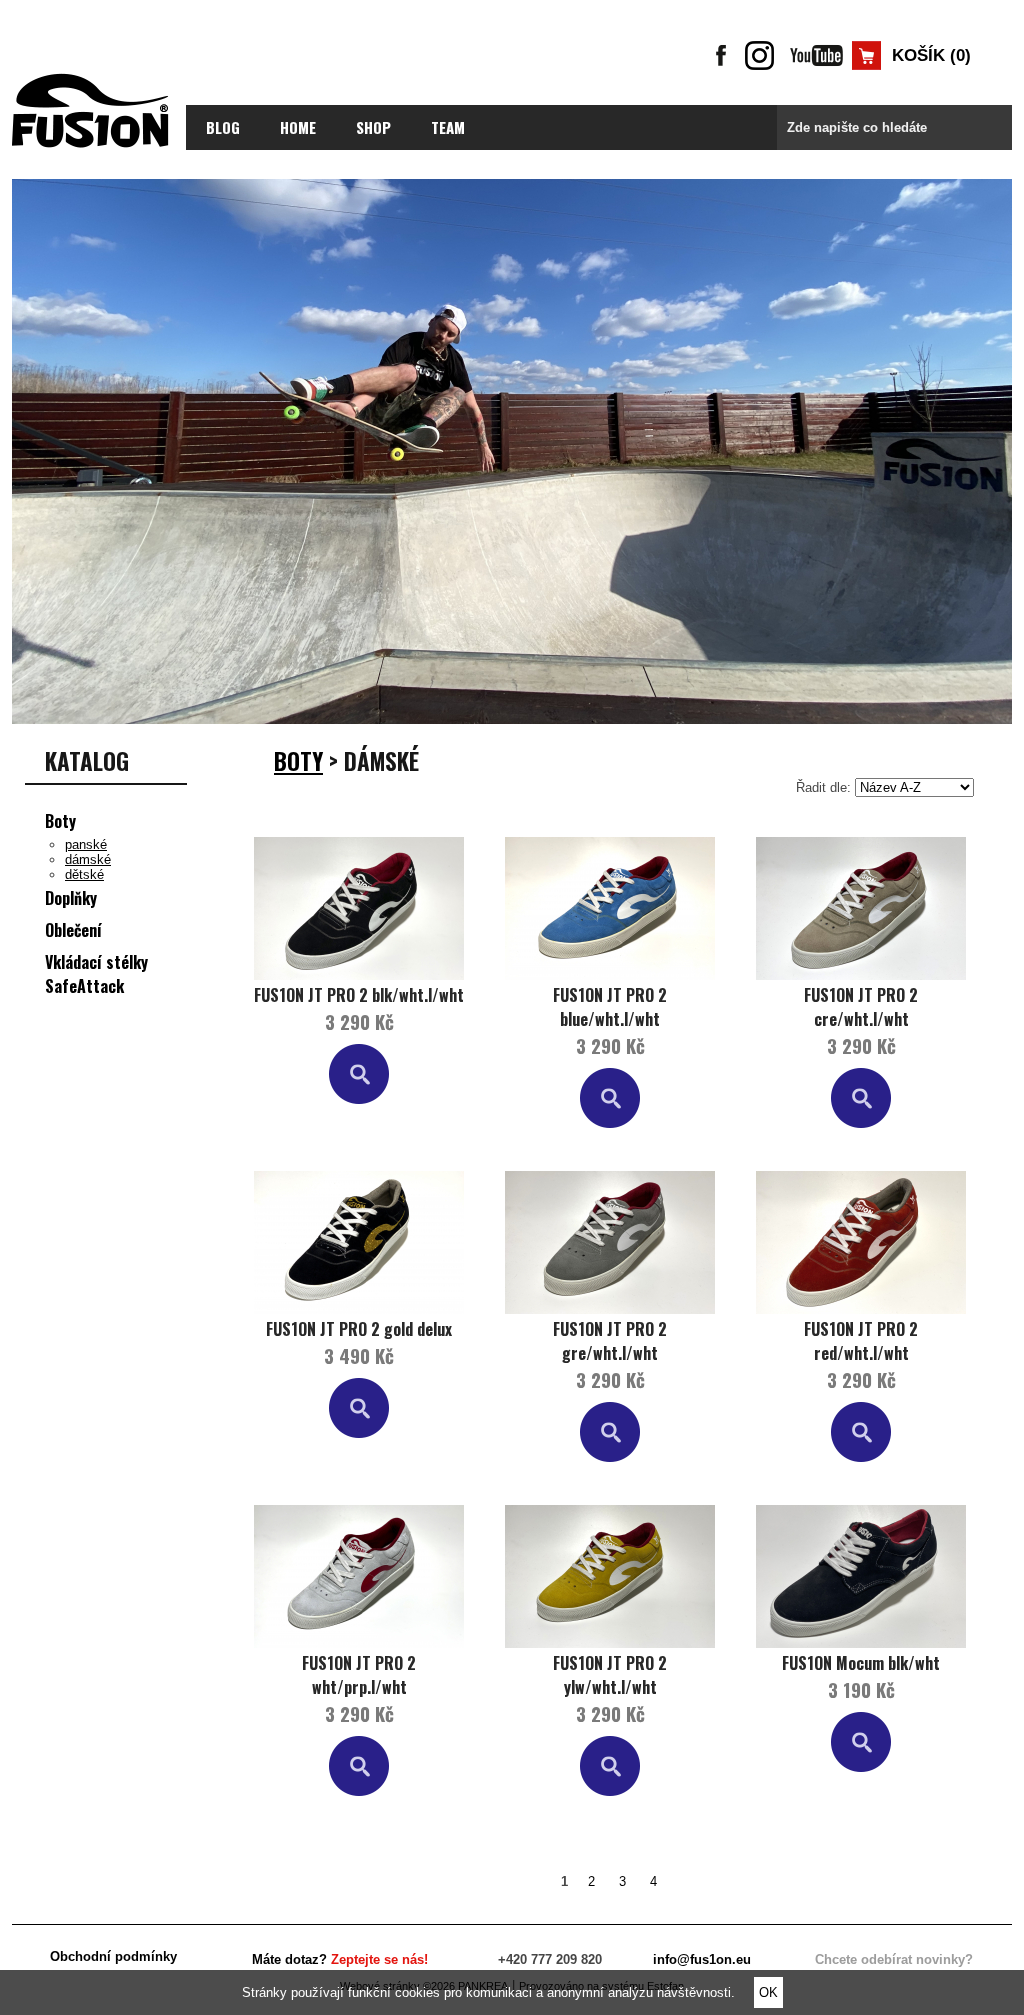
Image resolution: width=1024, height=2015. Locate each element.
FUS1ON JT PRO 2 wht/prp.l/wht (359, 1675)
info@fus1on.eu (702, 1959)
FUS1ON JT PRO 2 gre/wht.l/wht (610, 1341)
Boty (60, 821)
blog (223, 127)
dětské (84, 874)
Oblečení (73, 930)
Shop (373, 127)
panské (86, 844)
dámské (88, 859)
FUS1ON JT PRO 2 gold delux (359, 1329)
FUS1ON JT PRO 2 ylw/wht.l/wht (610, 1675)
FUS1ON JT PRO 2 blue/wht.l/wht (610, 1007)
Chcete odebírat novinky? (894, 1959)
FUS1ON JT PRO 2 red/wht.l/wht (861, 1341)
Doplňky (71, 898)
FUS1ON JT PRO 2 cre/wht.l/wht (861, 1007)
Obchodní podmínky (113, 1956)
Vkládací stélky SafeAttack (96, 974)
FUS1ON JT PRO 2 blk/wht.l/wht (359, 995)
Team (448, 127)
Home (298, 127)
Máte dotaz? (340, 1959)
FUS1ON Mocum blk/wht (861, 1663)
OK (768, 1992)
